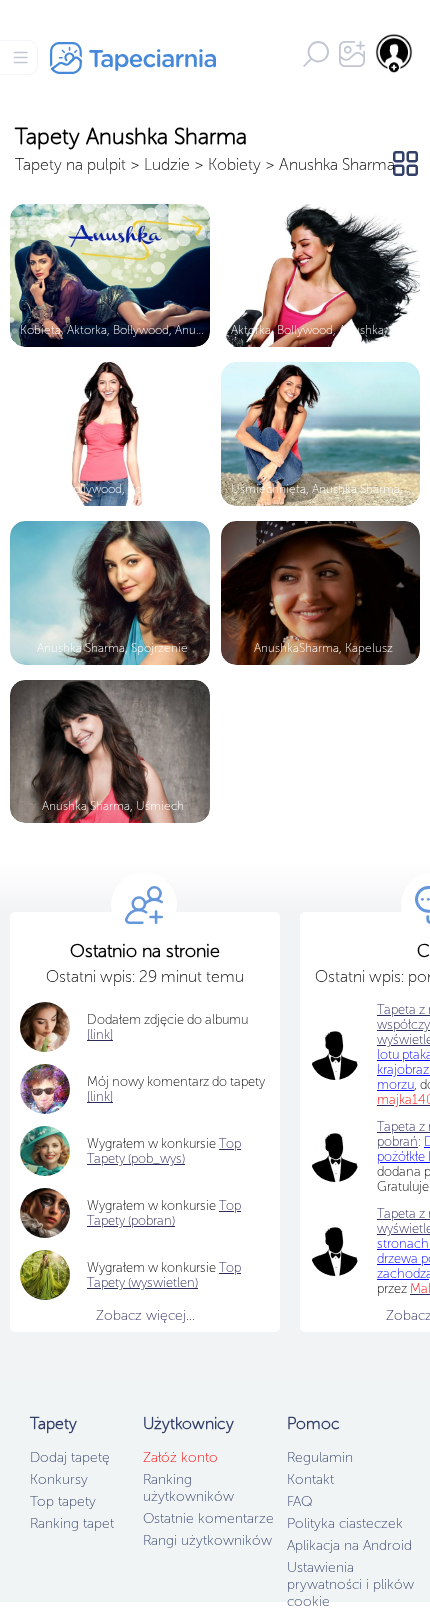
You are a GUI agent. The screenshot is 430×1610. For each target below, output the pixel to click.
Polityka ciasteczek (345, 1523)
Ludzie (167, 164)
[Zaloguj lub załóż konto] (395, 53)
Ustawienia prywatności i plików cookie (350, 1584)
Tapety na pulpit (70, 164)
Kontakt (310, 1479)
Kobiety (234, 164)
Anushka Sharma (337, 164)
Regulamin (320, 1457)
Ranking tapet (72, 1523)
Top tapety (63, 1501)
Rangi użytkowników (207, 1540)
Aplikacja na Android (349, 1545)
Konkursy (59, 1479)
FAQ (299, 1501)
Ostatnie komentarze (208, 1518)
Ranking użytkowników (188, 1488)
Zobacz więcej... (145, 1315)
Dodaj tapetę (70, 1457)
